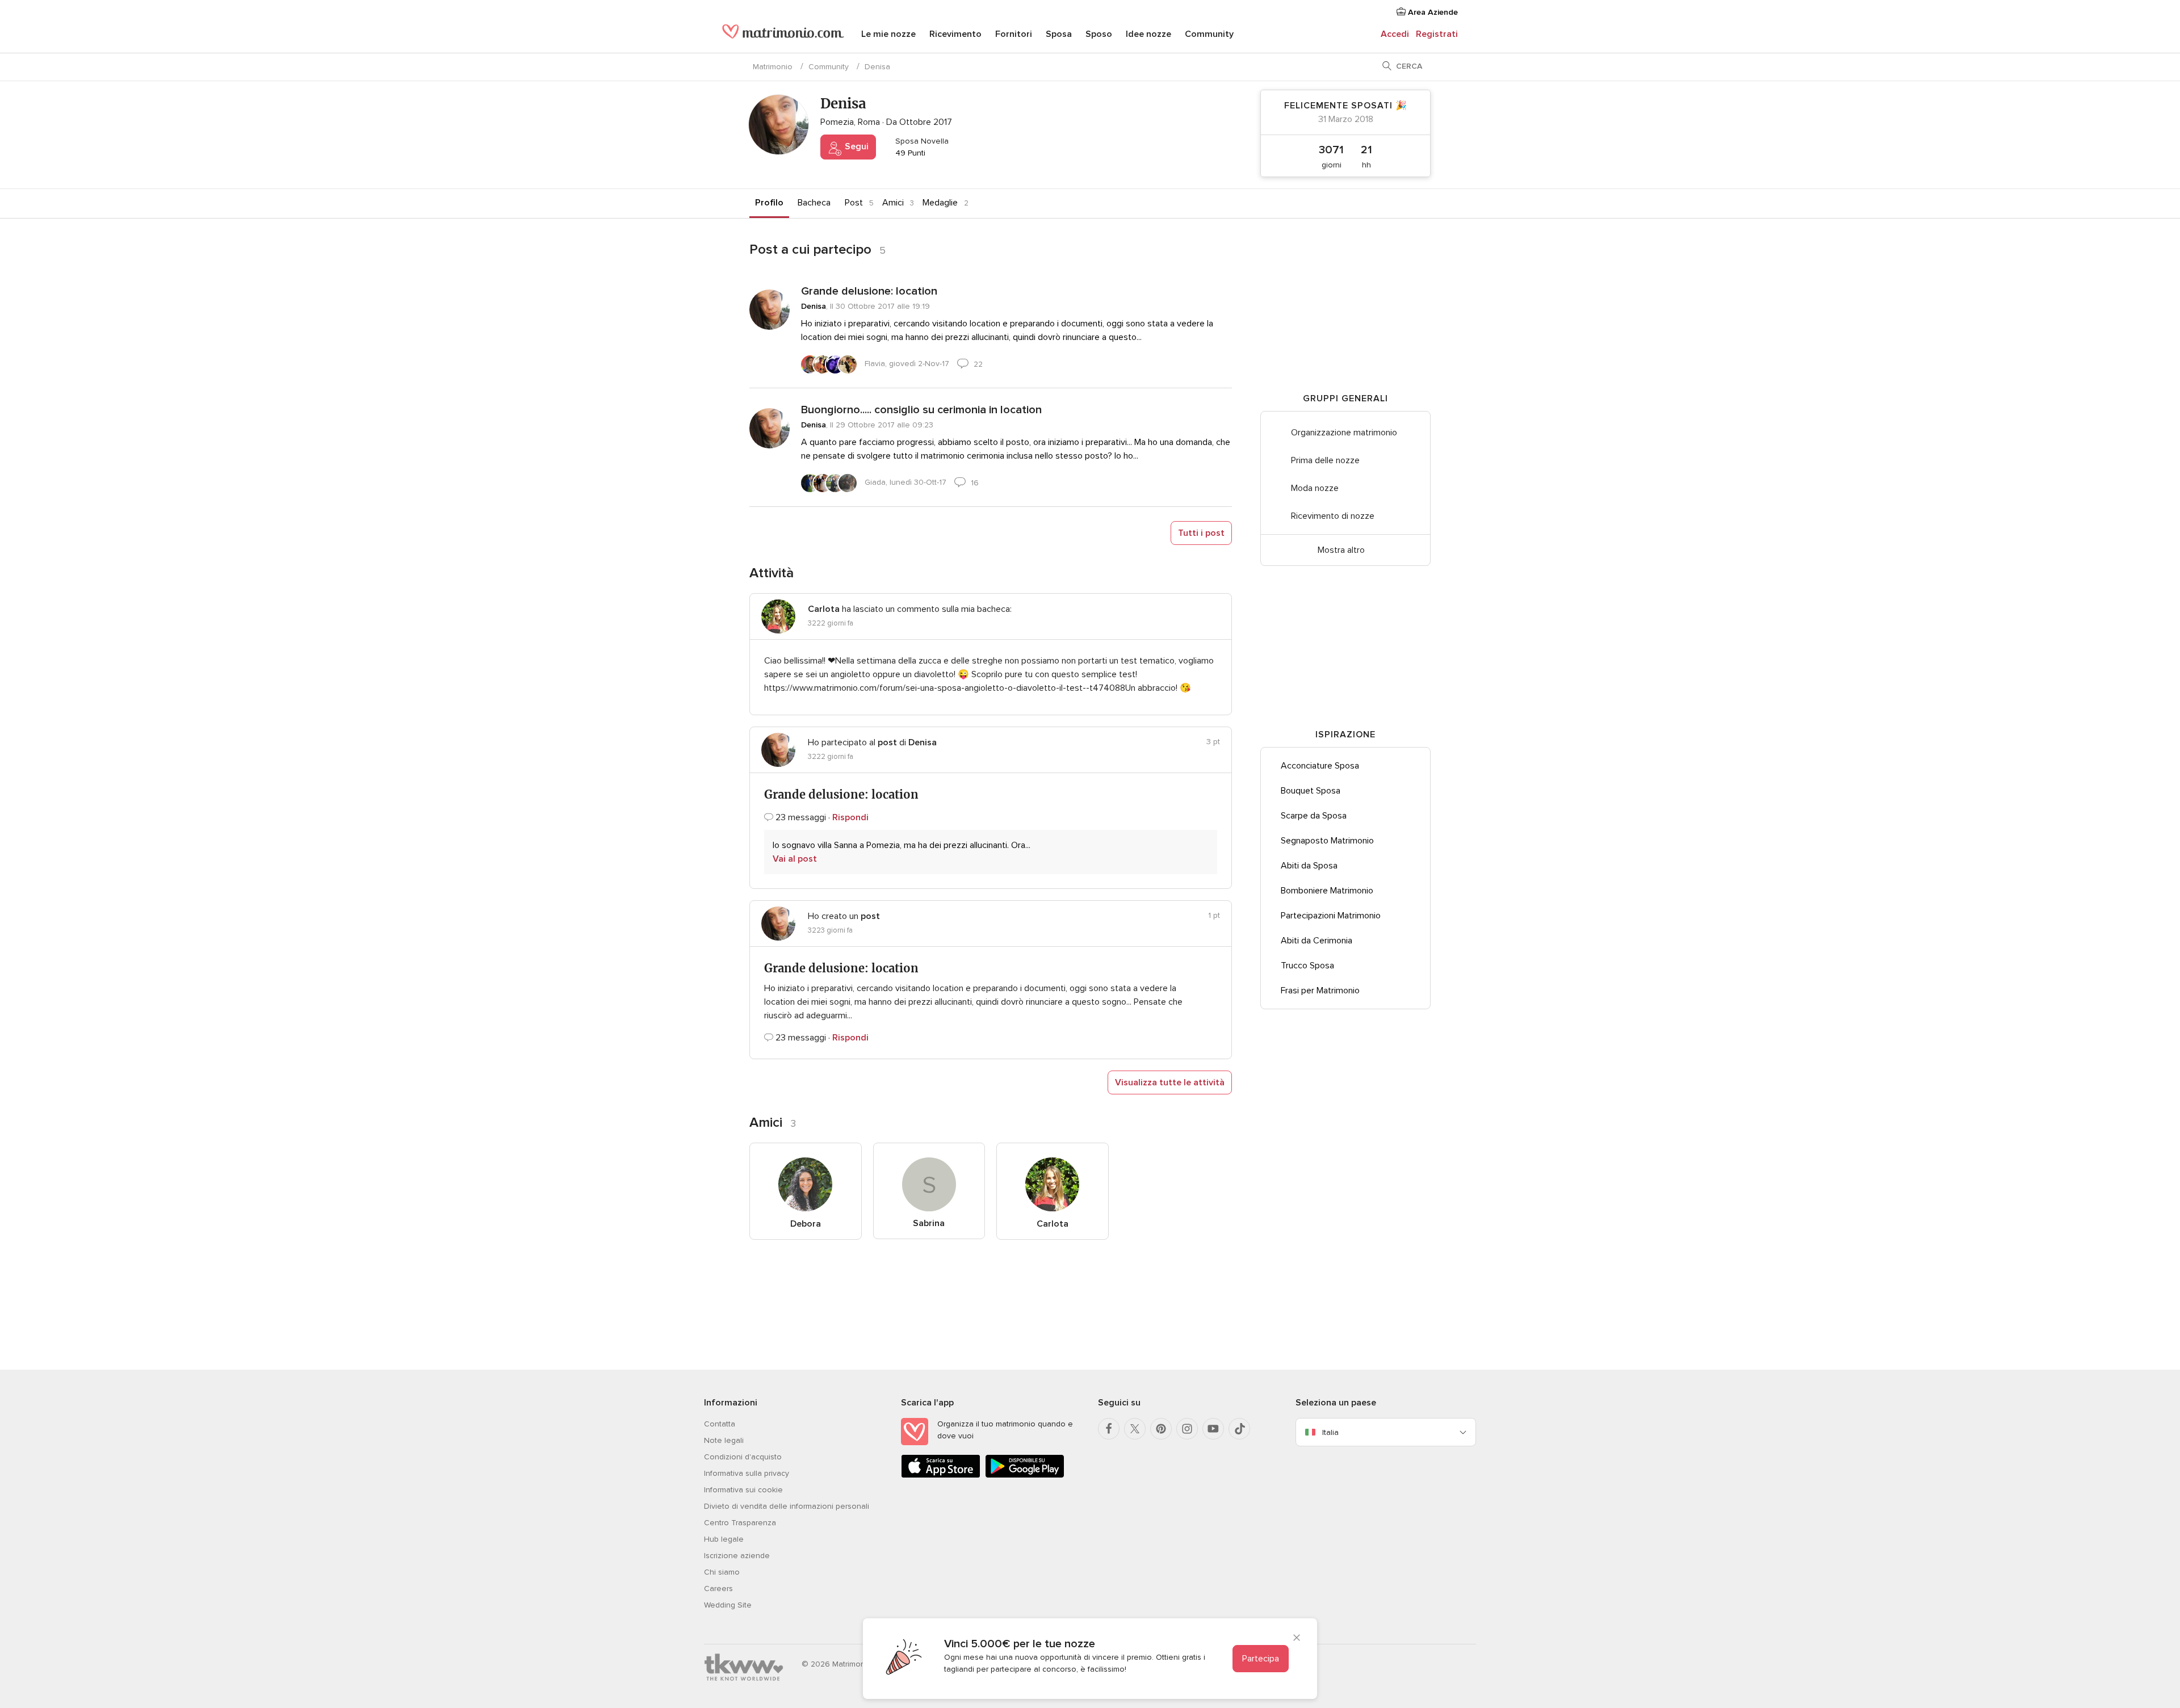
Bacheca (814, 203)
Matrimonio (773, 67)
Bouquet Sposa (1311, 791)
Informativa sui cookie (743, 1490)
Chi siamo (722, 1572)
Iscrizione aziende (737, 1556)
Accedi (1395, 34)
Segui (856, 146)
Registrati (1437, 34)
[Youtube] (1213, 1429)
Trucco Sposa (1307, 966)
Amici (893, 203)
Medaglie (940, 203)
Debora (806, 1224)
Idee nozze (1148, 34)
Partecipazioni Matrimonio (1331, 916)
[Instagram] (1187, 1429)
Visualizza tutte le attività (1170, 1082)
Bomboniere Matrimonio (1327, 891)
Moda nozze (1315, 488)
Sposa (1059, 34)
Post (854, 203)
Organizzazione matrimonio (1344, 433)
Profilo (769, 203)
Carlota (1053, 1224)
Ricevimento (955, 34)
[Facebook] (1109, 1429)
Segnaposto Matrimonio (1327, 841)
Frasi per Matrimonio (1320, 991)
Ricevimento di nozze (1333, 516)
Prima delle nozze (1325, 460)
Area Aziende (1432, 12)
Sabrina (929, 1223)
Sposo (1099, 34)
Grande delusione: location (869, 291)
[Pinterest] (1161, 1429)
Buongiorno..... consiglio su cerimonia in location (921, 410)
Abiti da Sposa (1309, 866)
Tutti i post (1201, 533)
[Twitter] (1135, 1429)
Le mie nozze (888, 34)
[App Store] (941, 1476)
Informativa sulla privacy (747, 1473)
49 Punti (909, 153)
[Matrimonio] (783, 35)
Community (1209, 34)
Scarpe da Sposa (1314, 816)
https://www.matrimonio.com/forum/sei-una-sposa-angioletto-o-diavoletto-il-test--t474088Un (950, 688)
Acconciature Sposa (1320, 766)
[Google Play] (1025, 1476)
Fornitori (1014, 34)
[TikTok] (1239, 1429)
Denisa (814, 306)
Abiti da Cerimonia (1317, 941)
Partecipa (1261, 1659)
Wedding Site (728, 1605)
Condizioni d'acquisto (743, 1457)
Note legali (724, 1440)
